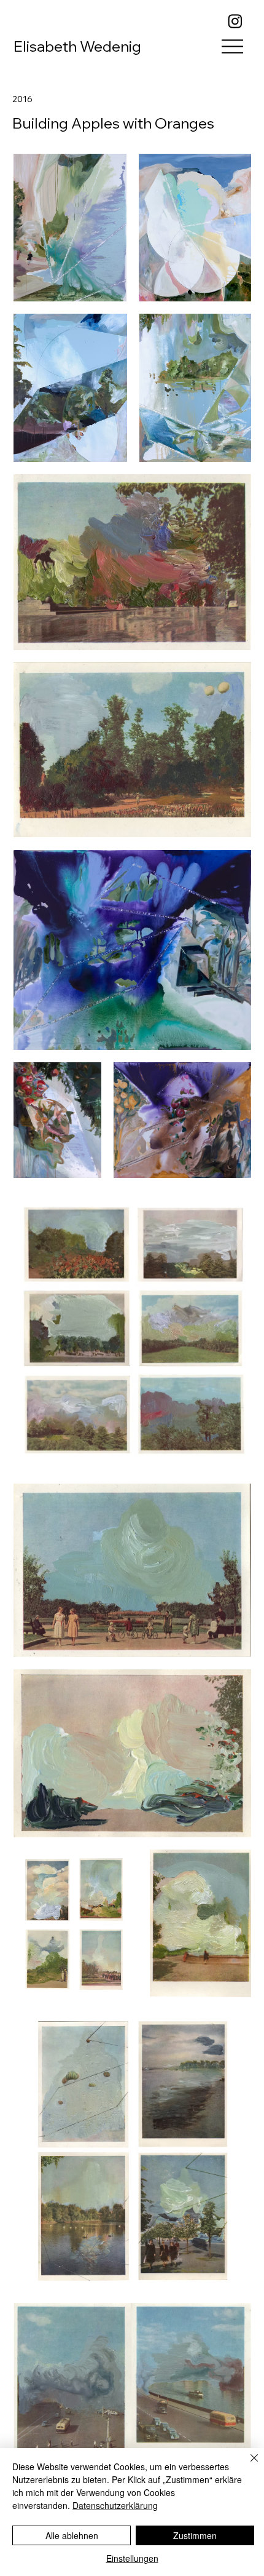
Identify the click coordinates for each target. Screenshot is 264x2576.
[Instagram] (235, 21)
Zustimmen (195, 2535)
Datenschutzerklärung (115, 2505)
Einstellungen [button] (132, 2558)
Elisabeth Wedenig (77, 46)
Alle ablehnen (72, 2535)
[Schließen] (247, 2465)
